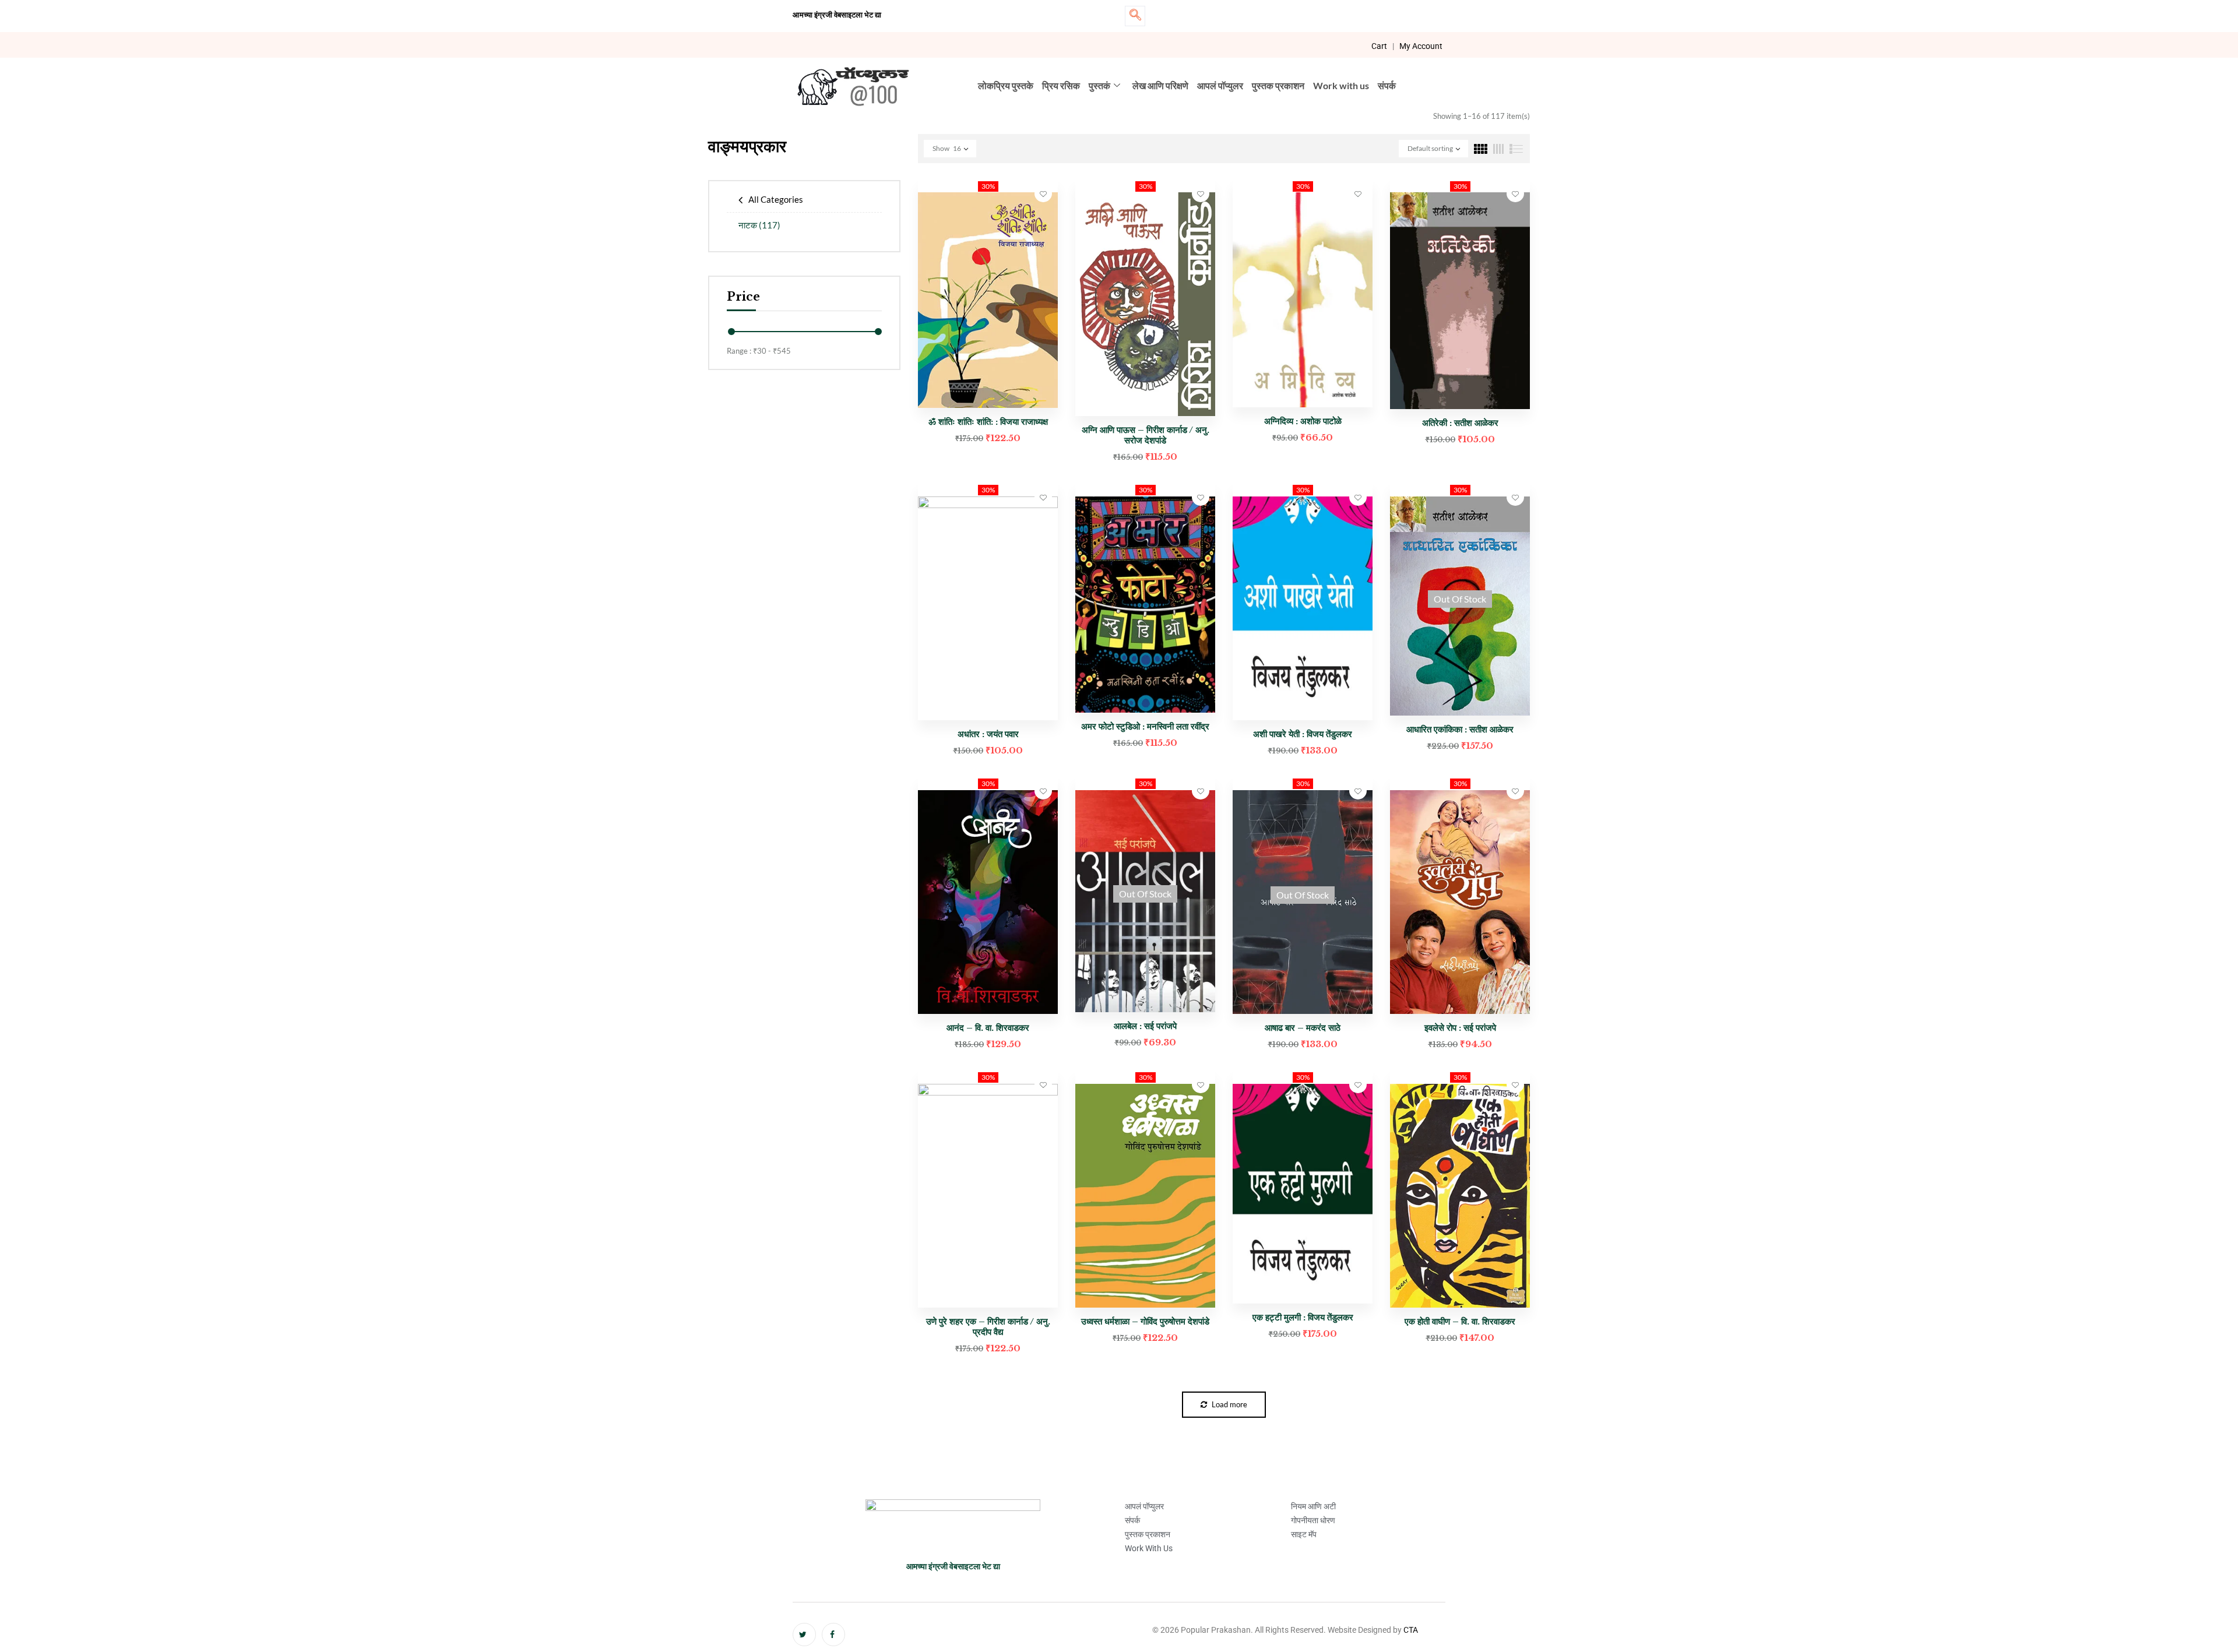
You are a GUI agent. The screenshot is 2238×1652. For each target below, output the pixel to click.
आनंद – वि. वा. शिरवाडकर (988, 1028)
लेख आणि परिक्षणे (1160, 85)
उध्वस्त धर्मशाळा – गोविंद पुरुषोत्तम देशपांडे (1145, 1321)
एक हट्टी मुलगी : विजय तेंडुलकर (1303, 1317)
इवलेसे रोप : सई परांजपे (1460, 1028)
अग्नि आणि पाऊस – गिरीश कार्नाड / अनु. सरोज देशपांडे (1146, 435)
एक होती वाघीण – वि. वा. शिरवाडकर (1460, 1321)
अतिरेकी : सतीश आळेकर (1460, 423)
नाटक (759, 225)
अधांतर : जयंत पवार (988, 734)
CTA (1411, 1630)
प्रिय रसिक (1061, 85)
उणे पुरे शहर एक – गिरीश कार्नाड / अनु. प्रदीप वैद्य (988, 1327)
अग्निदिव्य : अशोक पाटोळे (1303, 421)
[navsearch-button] (1135, 16)
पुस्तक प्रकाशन (1278, 85)
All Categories (776, 199)
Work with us (1341, 85)
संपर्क (1387, 85)
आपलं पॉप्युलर (1220, 85)
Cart (1379, 46)
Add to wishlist (1043, 193)
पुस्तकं (1099, 85)
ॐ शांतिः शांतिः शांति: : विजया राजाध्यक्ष (988, 422)
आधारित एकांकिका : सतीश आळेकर (1460, 729)
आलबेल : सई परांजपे (1145, 1026)
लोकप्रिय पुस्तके (1006, 85)
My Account (1421, 46)
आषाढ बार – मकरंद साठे (1303, 1028)
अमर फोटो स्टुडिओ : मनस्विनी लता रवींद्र (1145, 726)
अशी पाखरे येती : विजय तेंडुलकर (1303, 734)
